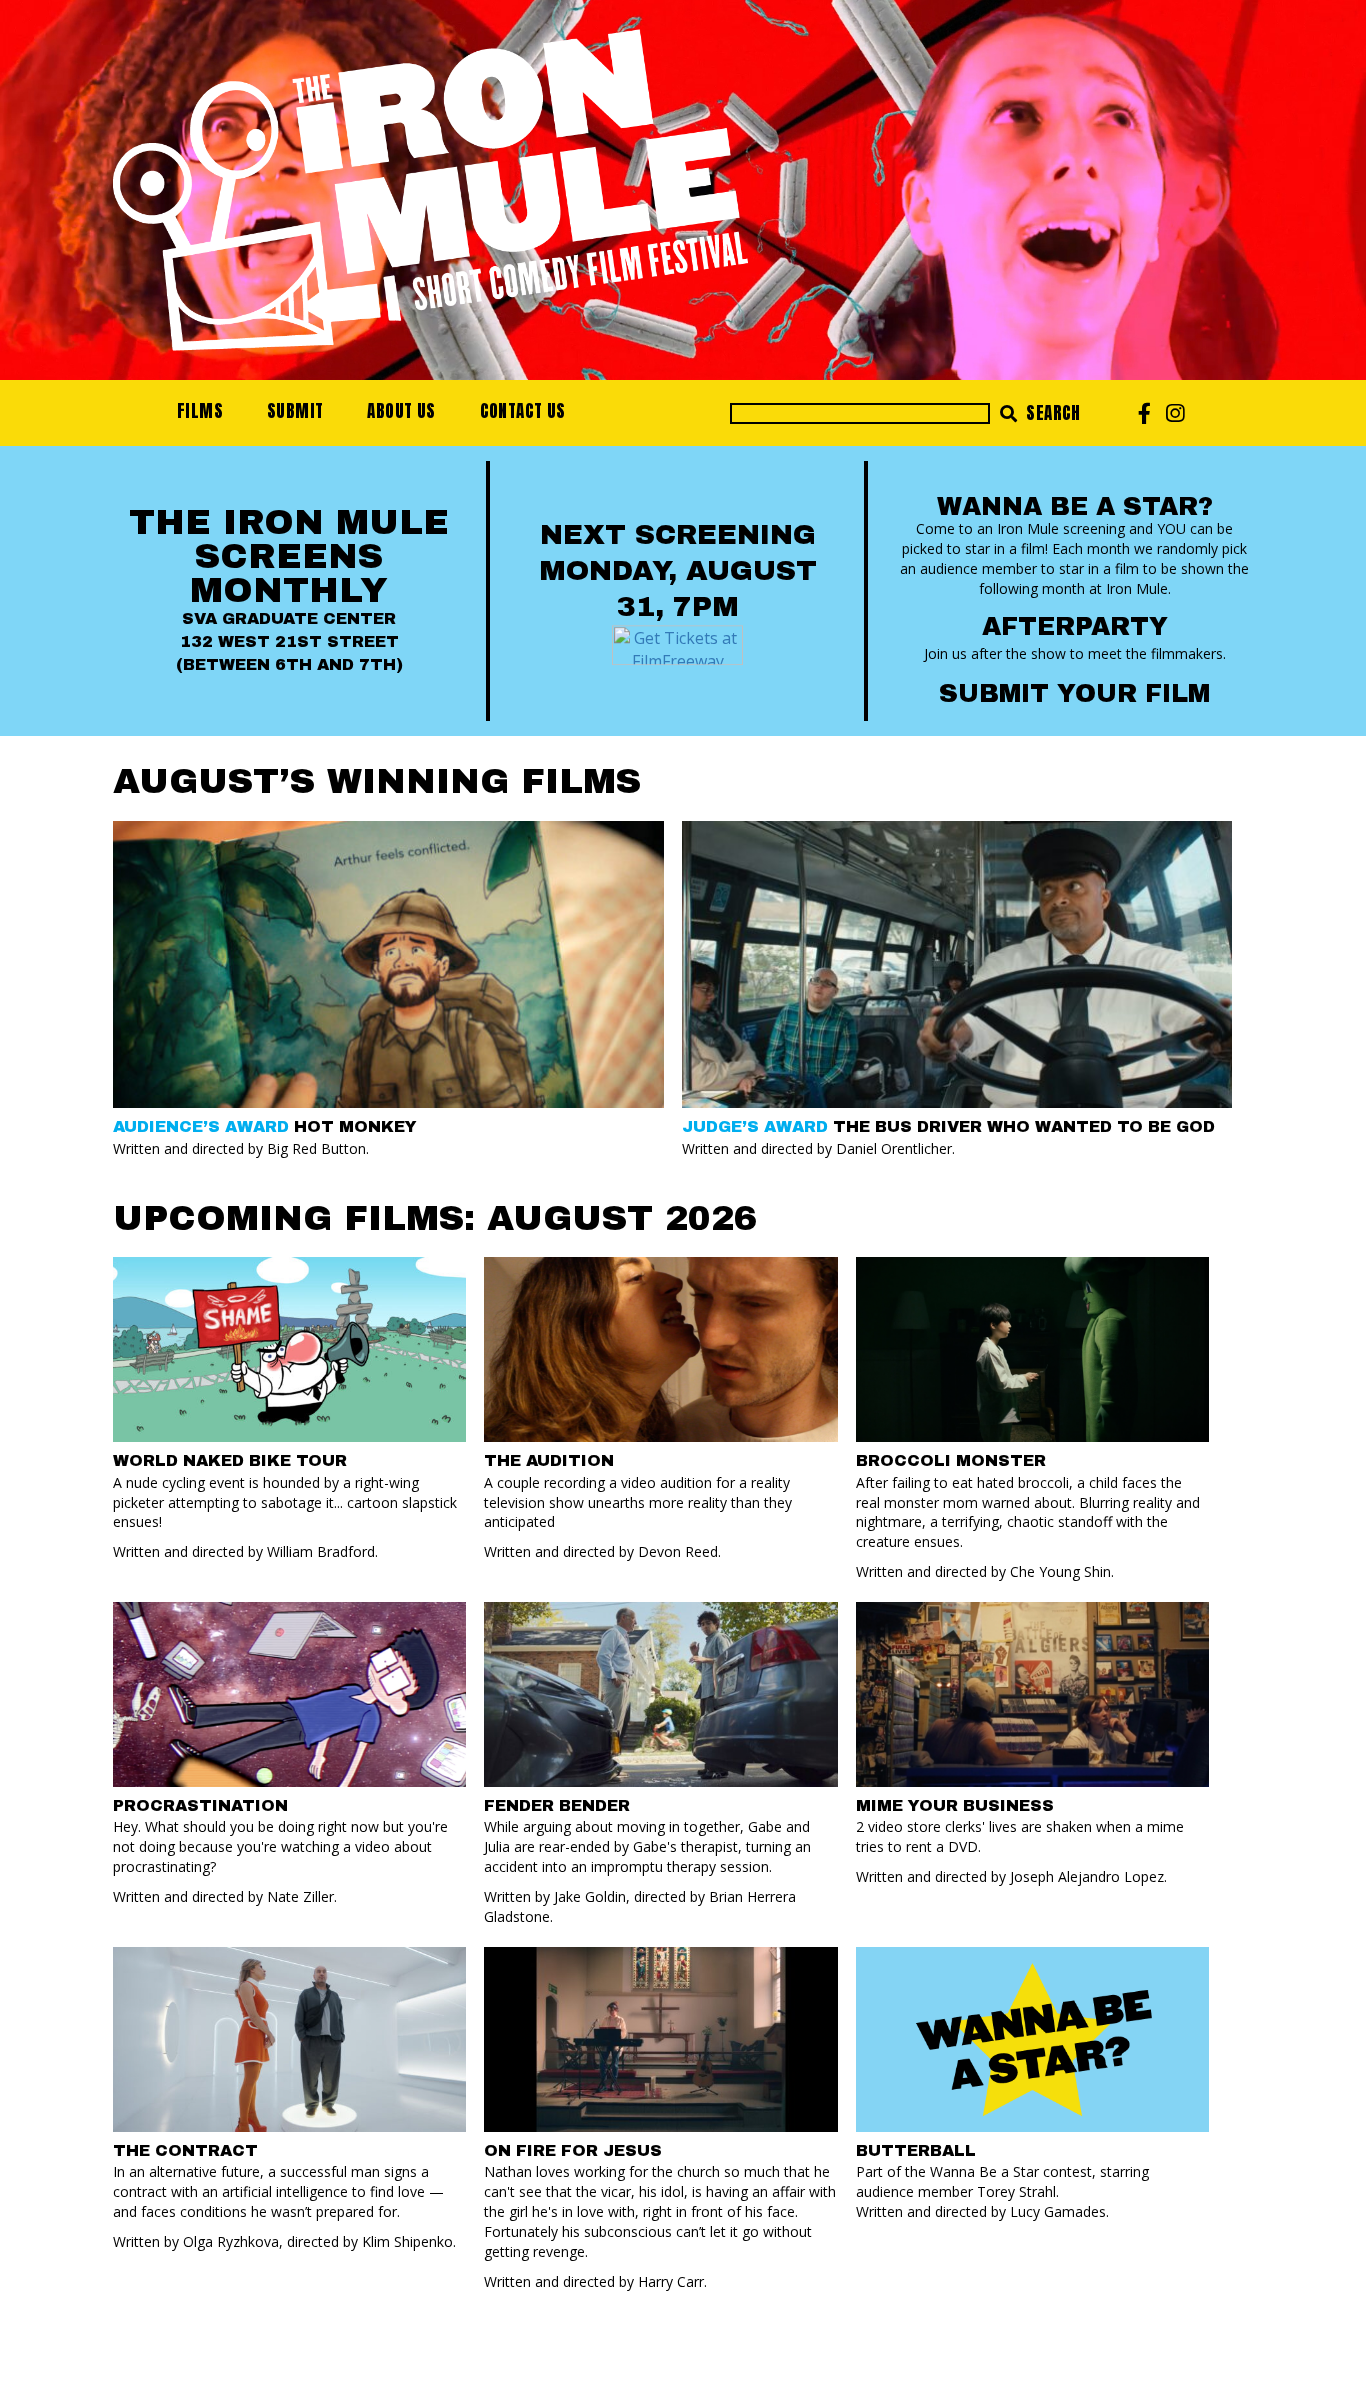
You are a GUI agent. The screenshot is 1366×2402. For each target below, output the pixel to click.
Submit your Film (1074, 693)
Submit (295, 411)
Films (200, 411)
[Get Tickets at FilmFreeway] (677, 643)
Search (1051, 413)
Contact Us (523, 411)
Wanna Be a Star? (1075, 506)
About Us (401, 411)
